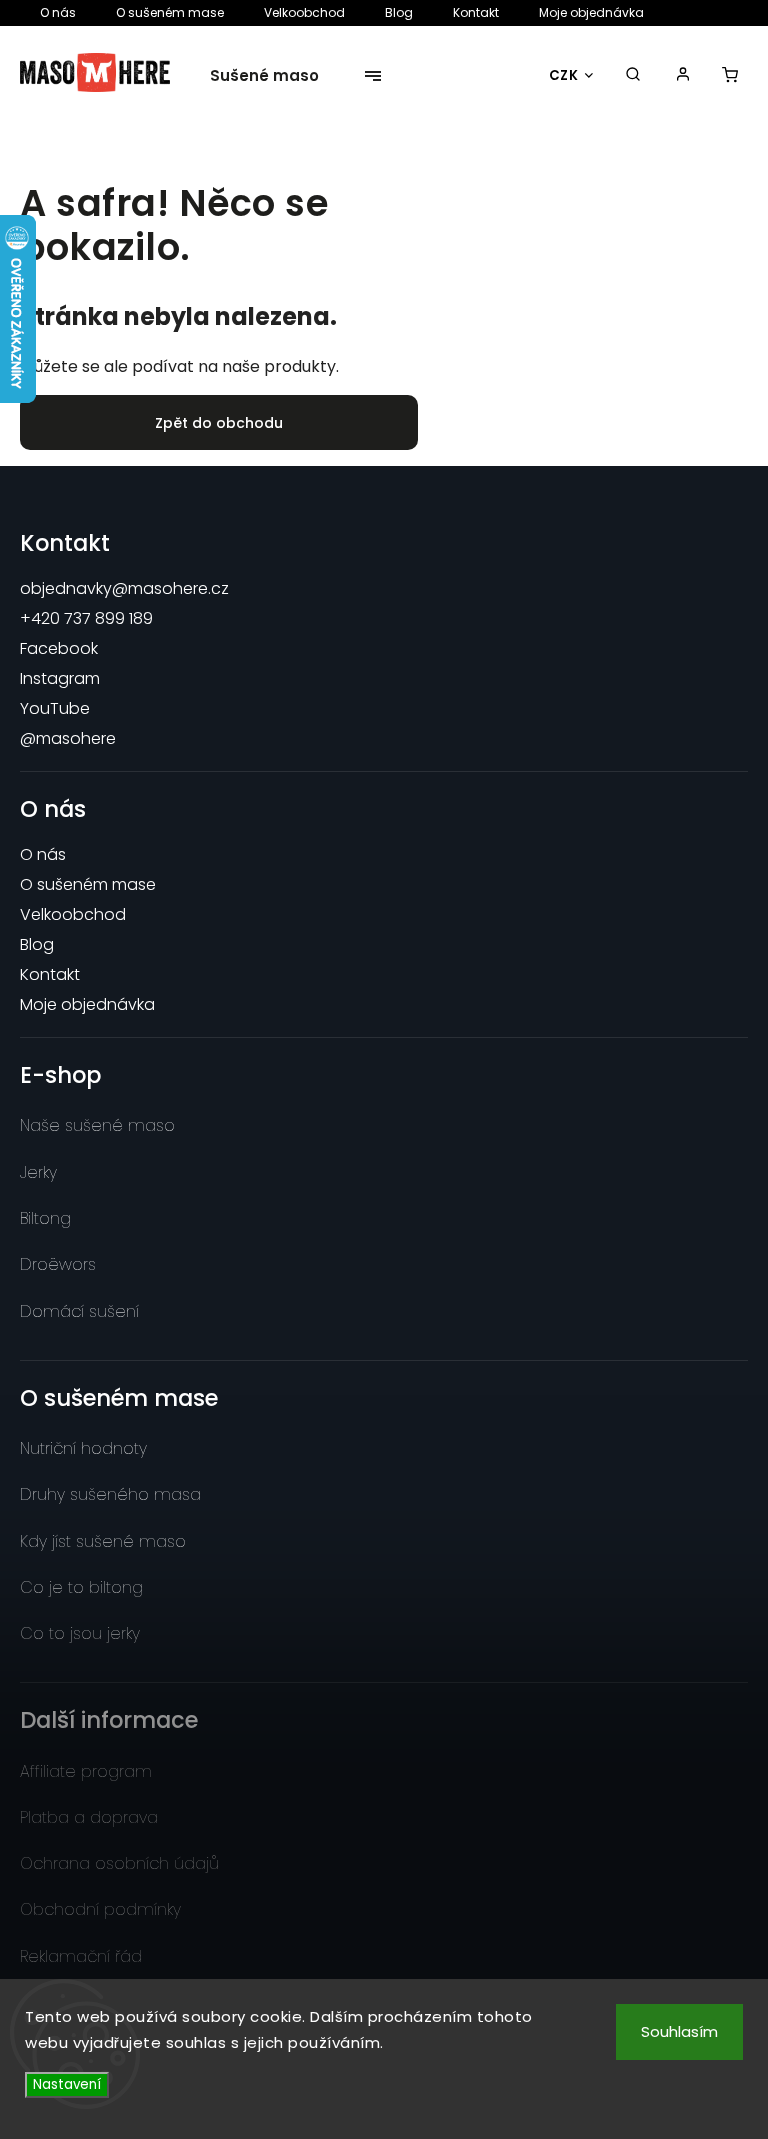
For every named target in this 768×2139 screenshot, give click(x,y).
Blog (399, 12)
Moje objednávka (591, 12)
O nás (58, 12)
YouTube (55, 708)
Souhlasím (679, 2031)
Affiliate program (86, 1771)
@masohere (68, 738)
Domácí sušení (79, 1311)
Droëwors (58, 1264)
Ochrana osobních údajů (119, 1863)
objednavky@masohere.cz (124, 588)
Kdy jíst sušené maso (103, 1541)
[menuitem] (275, 76)
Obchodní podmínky (100, 1909)
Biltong (45, 1218)
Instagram (60, 678)
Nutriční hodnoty (83, 1448)
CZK (564, 75)
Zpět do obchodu (219, 423)
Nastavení (67, 2084)
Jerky (38, 1172)
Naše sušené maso (97, 1125)
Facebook (59, 648)
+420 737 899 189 (86, 618)
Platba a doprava (89, 1817)
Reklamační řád (81, 1956)
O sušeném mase (170, 12)
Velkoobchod (304, 12)
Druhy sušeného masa (110, 1494)
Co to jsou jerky (80, 1633)
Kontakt (476, 12)
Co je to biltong (81, 1587)
